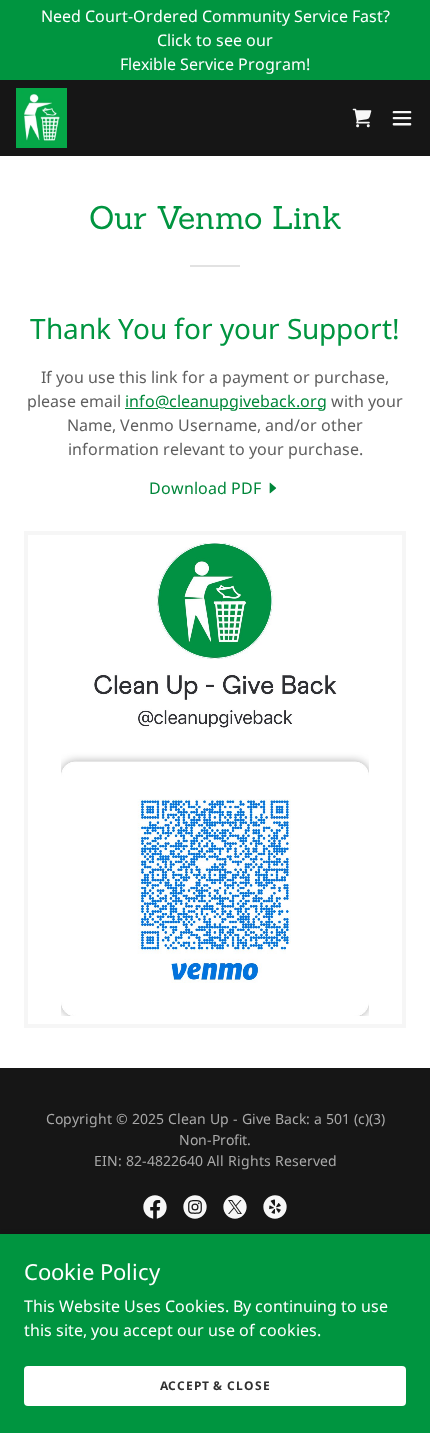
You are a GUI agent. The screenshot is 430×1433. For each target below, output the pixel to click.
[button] (402, 118)
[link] (41, 118)
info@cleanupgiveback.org (226, 401)
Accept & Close (215, 1385)
